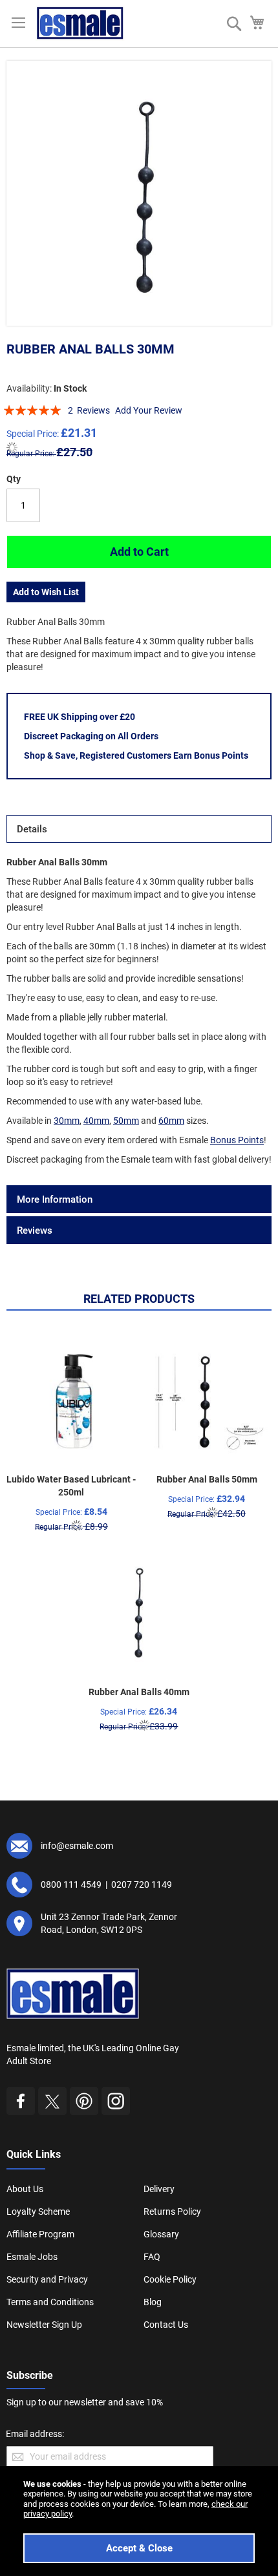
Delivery (159, 2189)
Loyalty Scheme (38, 2212)
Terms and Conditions (50, 2302)
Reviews (35, 1230)
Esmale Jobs (32, 2257)
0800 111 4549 (71, 1884)
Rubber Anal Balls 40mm (139, 1692)
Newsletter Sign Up (44, 2325)
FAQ (152, 2257)
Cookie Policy (170, 2279)
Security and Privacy (47, 2279)
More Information (55, 1199)
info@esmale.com (77, 1846)
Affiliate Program (40, 2234)
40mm (96, 1121)
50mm (126, 1121)
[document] (139, 2521)
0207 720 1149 (142, 1884)
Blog (153, 2302)
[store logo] (80, 23)
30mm (67, 1121)
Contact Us (166, 2325)
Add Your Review (149, 410)
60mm (171, 1121)
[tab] (139, 829)
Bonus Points (237, 1140)
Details (32, 829)
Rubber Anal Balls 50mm (207, 1479)
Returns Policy (172, 2212)
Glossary (161, 2234)
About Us (25, 2189)
